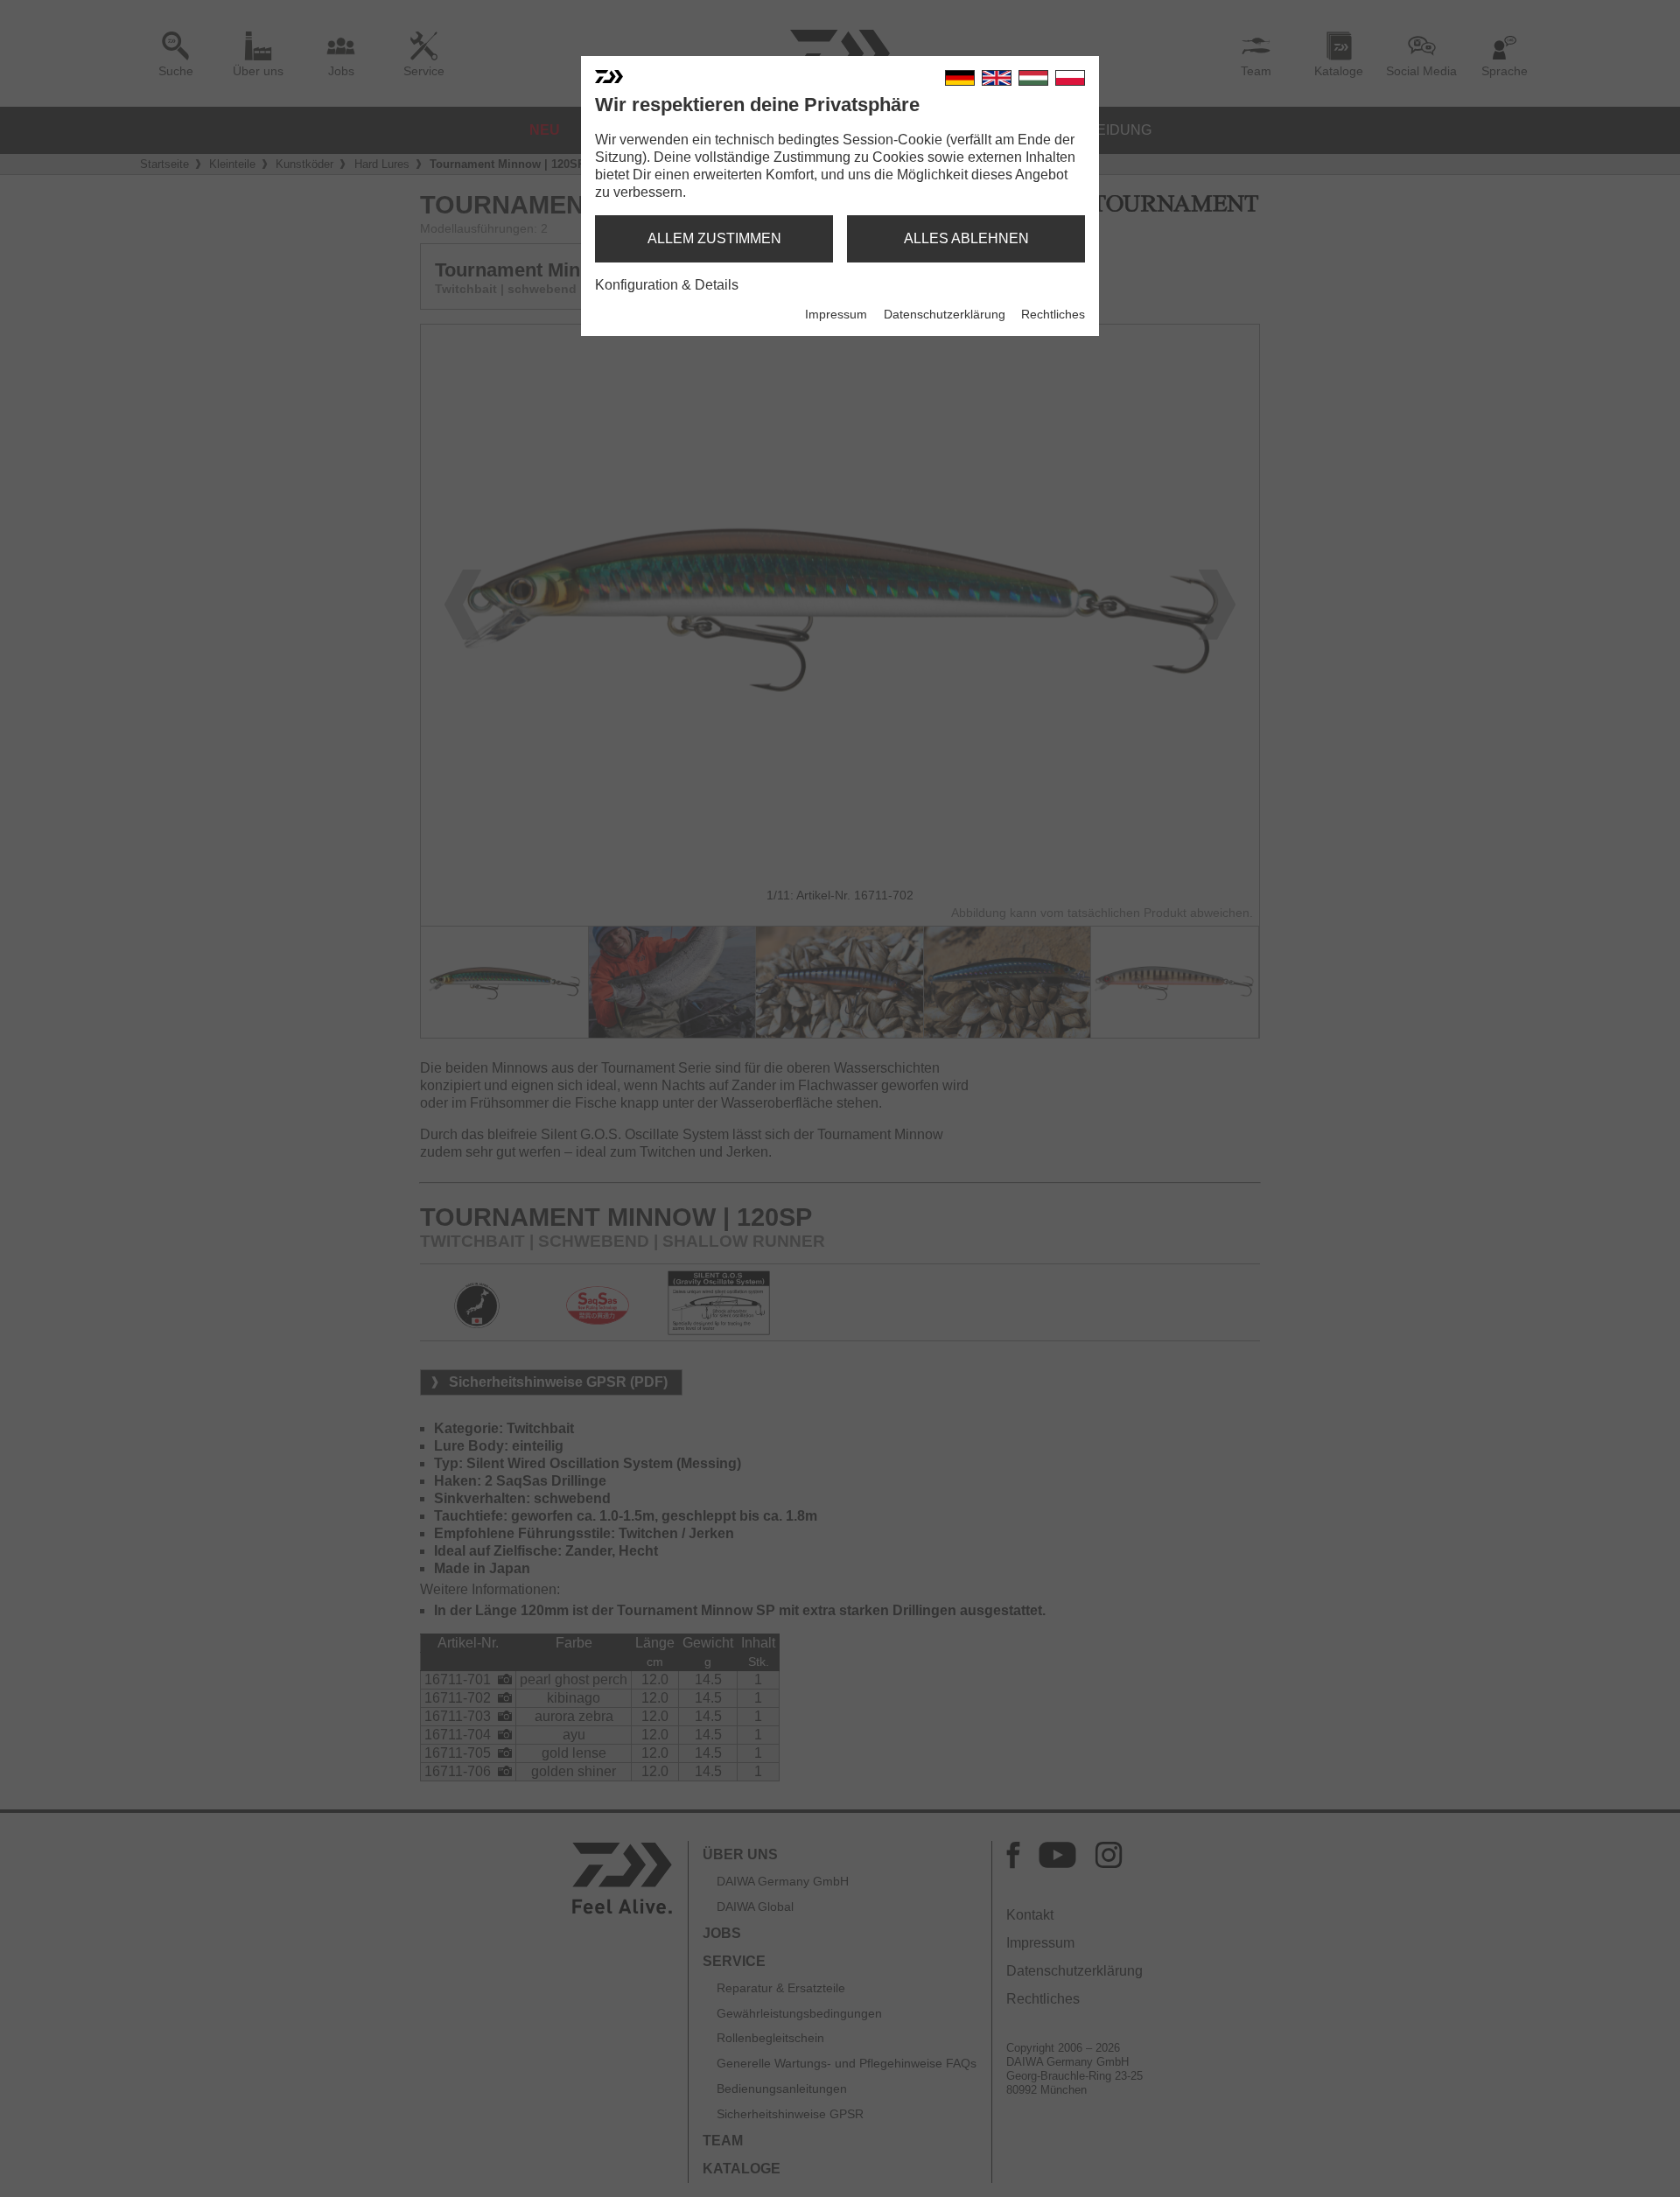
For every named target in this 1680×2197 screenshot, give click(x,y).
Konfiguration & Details (667, 285)
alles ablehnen (966, 238)
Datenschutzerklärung (945, 314)
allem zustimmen (714, 238)
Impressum (836, 314)
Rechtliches (1053, 314)
